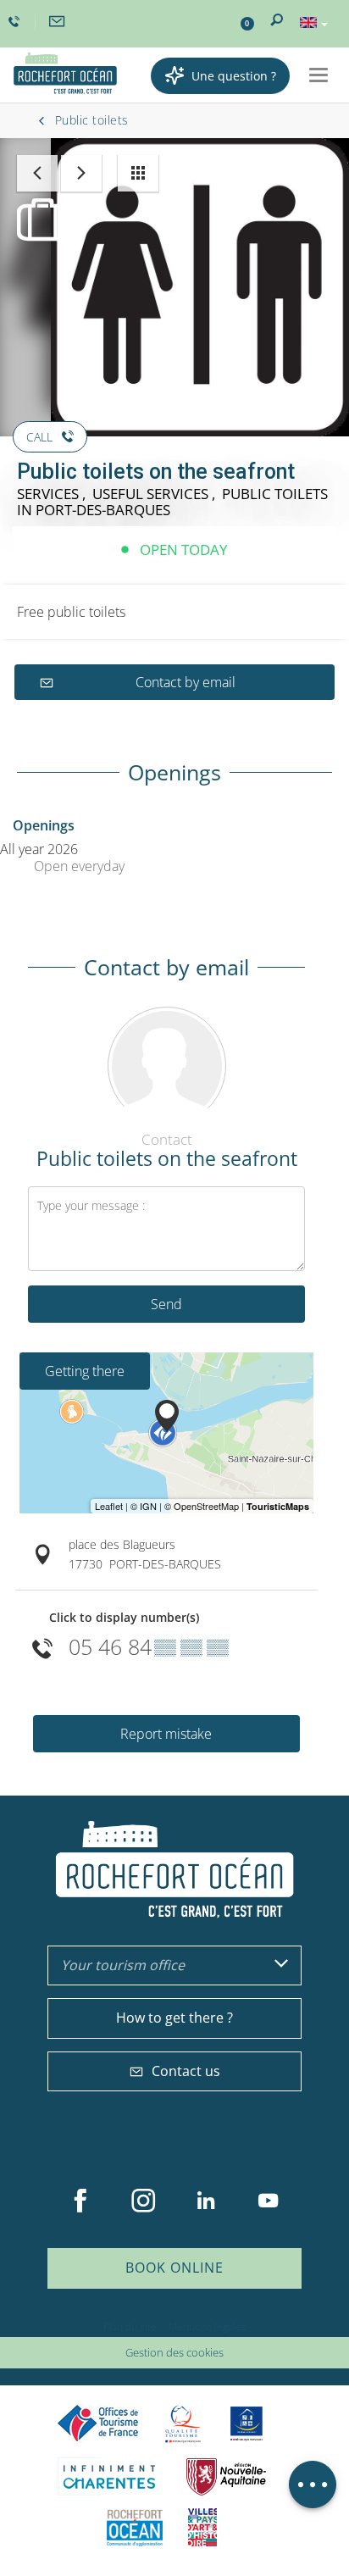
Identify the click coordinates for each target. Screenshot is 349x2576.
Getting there (85, 1371)
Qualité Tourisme (183, 2424)
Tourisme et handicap (247, 2423)
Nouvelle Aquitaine (226, 2476)
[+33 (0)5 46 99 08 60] (16, 22)
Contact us (186, 2071)
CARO (135, 2527)
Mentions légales (208, 2326)
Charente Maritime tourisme (109, 2476)
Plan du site (130, 2326)
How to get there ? (174, 2018)
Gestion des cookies (174, 2352)
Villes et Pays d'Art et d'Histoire (202, 2527)
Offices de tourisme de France (98, 2424)
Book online (174, 2268)
